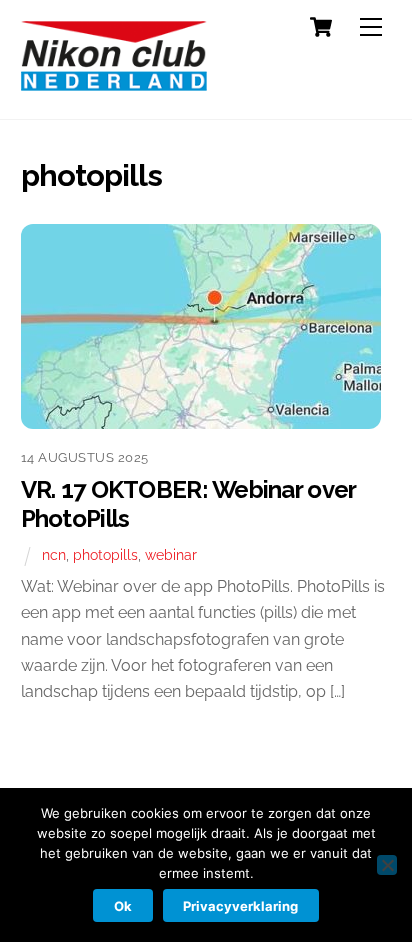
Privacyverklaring (240, 906)
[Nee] (387, 865)
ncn (54, 554)
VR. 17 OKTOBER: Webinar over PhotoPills (188, 504)
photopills (105, 554)
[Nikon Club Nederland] (114, 82)
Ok (123, 906)
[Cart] (321, 27)
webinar (171, 554)
